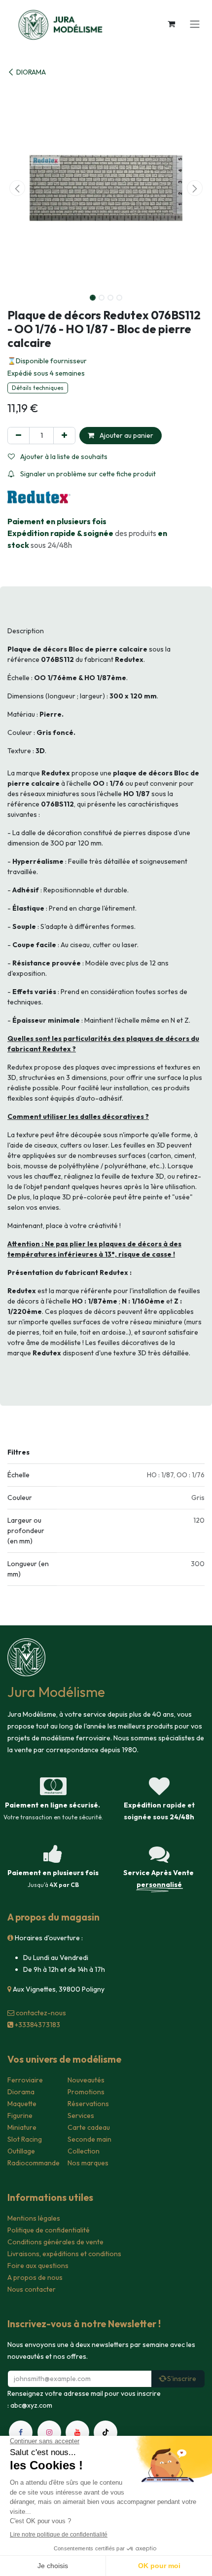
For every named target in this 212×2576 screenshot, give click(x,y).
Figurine (20, 2115)
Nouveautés (86, 2080)
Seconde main (89, 2139)
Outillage (21, 2151)
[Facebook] (21, 2432)
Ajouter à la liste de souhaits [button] (63, 457)
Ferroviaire (25, 2080)
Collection (84, 2151)
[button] (17, 188)
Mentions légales (34, 2218)
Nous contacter (32, 2289)
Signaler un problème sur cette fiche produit (87, 474)
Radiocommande (34, 2163)
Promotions (86, 2092)
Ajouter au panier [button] (126, 435)
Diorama (21, 2092)
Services (81, 2115)
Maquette (22, 2104)
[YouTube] (77, 2432)
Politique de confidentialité (49, 2230)
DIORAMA (31, 72)
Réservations (88, 2104)
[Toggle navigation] (195, 24)
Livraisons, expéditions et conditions (64, 2254)
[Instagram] (49, 2432)
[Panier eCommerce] (171, 24)
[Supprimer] (18, 436)
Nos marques (88, 2163)
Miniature (22, 2127)
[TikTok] (106, 2432)
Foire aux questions (38, 2266)
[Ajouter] (64, 436)
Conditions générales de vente (55, 2242)
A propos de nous (35, 2277)
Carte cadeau (89, 2127)
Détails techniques (38, 388)
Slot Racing (25, 2139)
